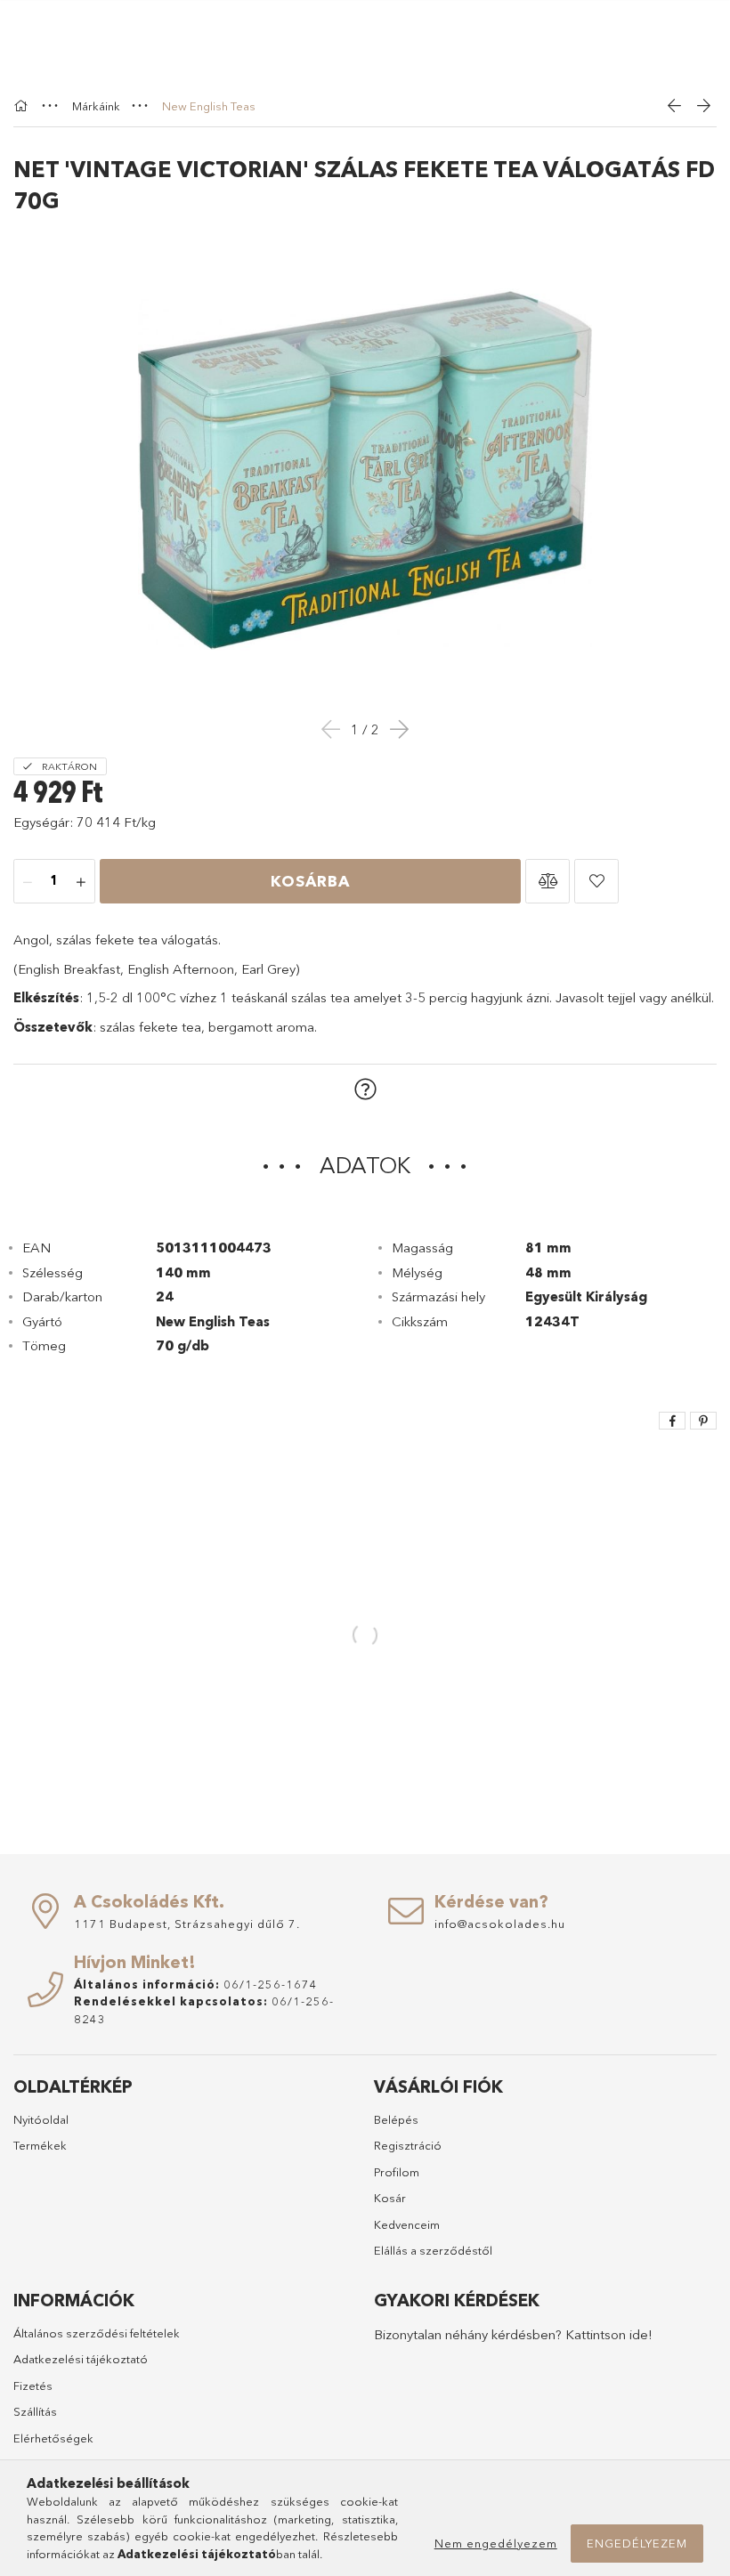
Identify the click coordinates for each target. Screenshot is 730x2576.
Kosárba (310, 881)
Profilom (397, 2172)
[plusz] (81, 882)
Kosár (390, 2198)
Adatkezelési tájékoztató (81, 2359)
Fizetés (33, 2386)
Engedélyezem (637, 2543)
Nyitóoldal (41, 2119)
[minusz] (28, 882)
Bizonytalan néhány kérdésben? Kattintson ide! (513, 2334)
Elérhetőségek (53, 2438)
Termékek (40, 2145)
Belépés (396, 2119)
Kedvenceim (407, 2224)
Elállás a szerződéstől (433, 2250)
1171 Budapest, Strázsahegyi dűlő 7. (187, 1924)
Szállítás (35, 2411)
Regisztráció (408, 2145)
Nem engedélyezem (496, 2543)
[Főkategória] (23, 106)
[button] (547, 881)
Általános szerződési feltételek (97, 2333)
